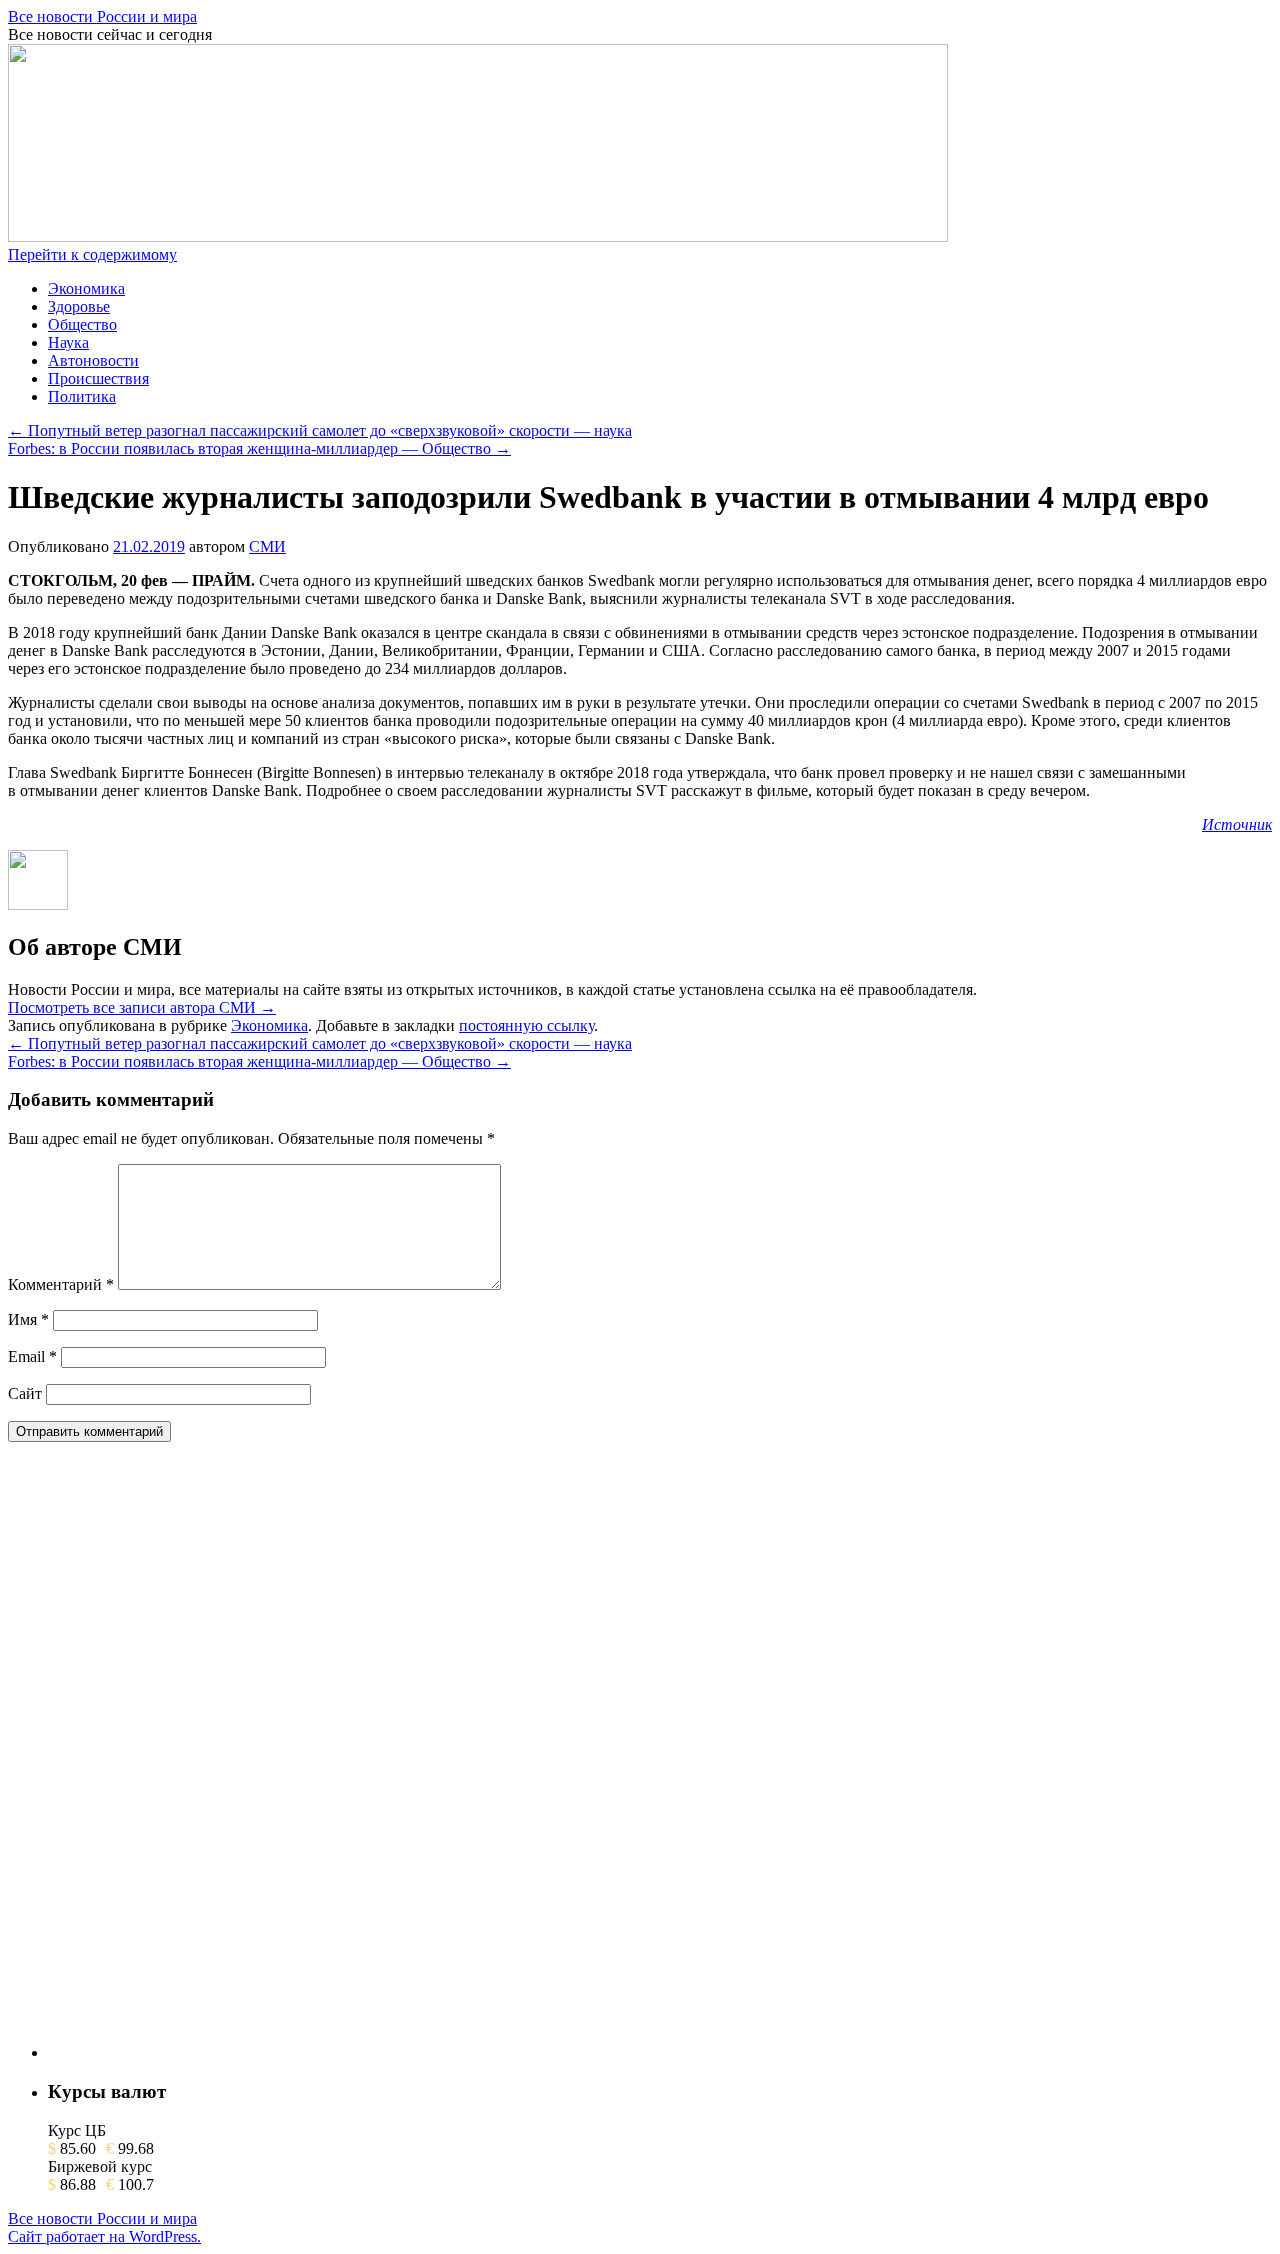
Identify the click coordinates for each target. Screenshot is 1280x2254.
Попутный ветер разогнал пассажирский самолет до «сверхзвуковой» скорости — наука (320, 430)
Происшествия (98, 378)
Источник (1237, 824)
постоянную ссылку (526, 1025)
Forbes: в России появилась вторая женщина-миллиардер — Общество (259, 448)
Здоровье (79, 306)
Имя (28, 1319)
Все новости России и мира (102, 16)
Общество (82, 324)
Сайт (25, 1393)
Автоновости (93, 360)
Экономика (86, 288)
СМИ (267, 546)
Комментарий (61, 1284)
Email (32, 1356)
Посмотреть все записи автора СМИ (142, 1007)
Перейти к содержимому (92, 254)
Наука (68, 342)
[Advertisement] (198, 1758)
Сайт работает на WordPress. (104, 2236)
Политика (82, 396)
